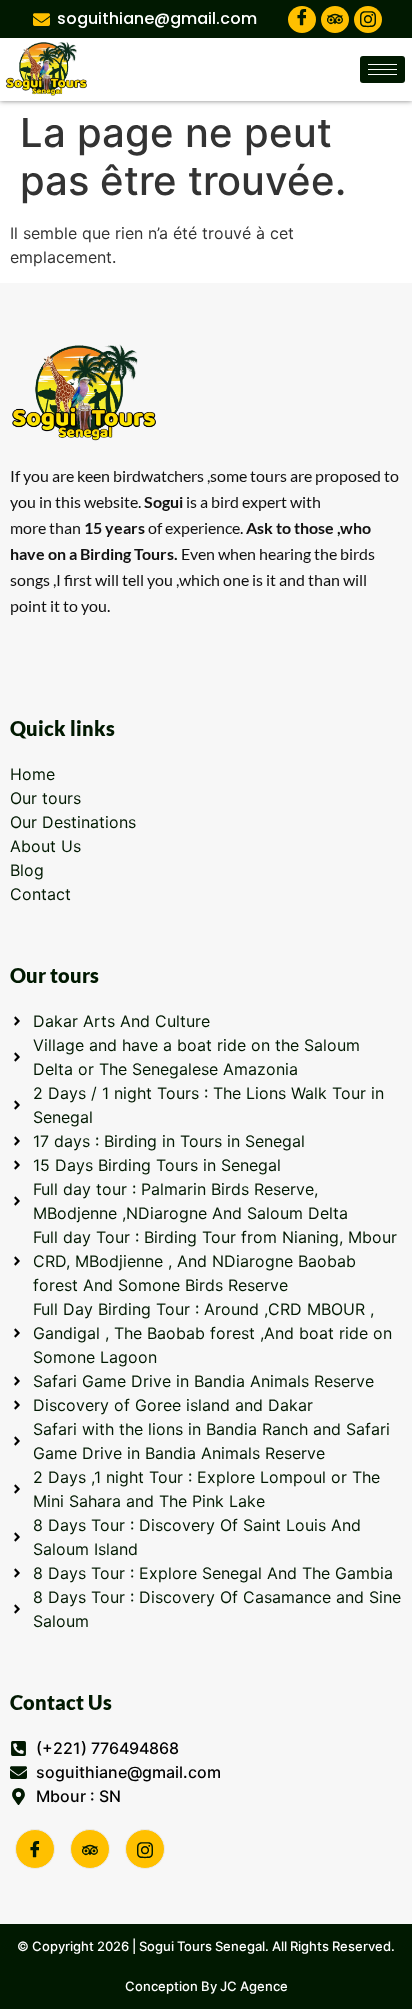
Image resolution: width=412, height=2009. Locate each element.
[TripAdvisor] (335, 19)
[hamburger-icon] (382, 69)
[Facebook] (302, 19)
